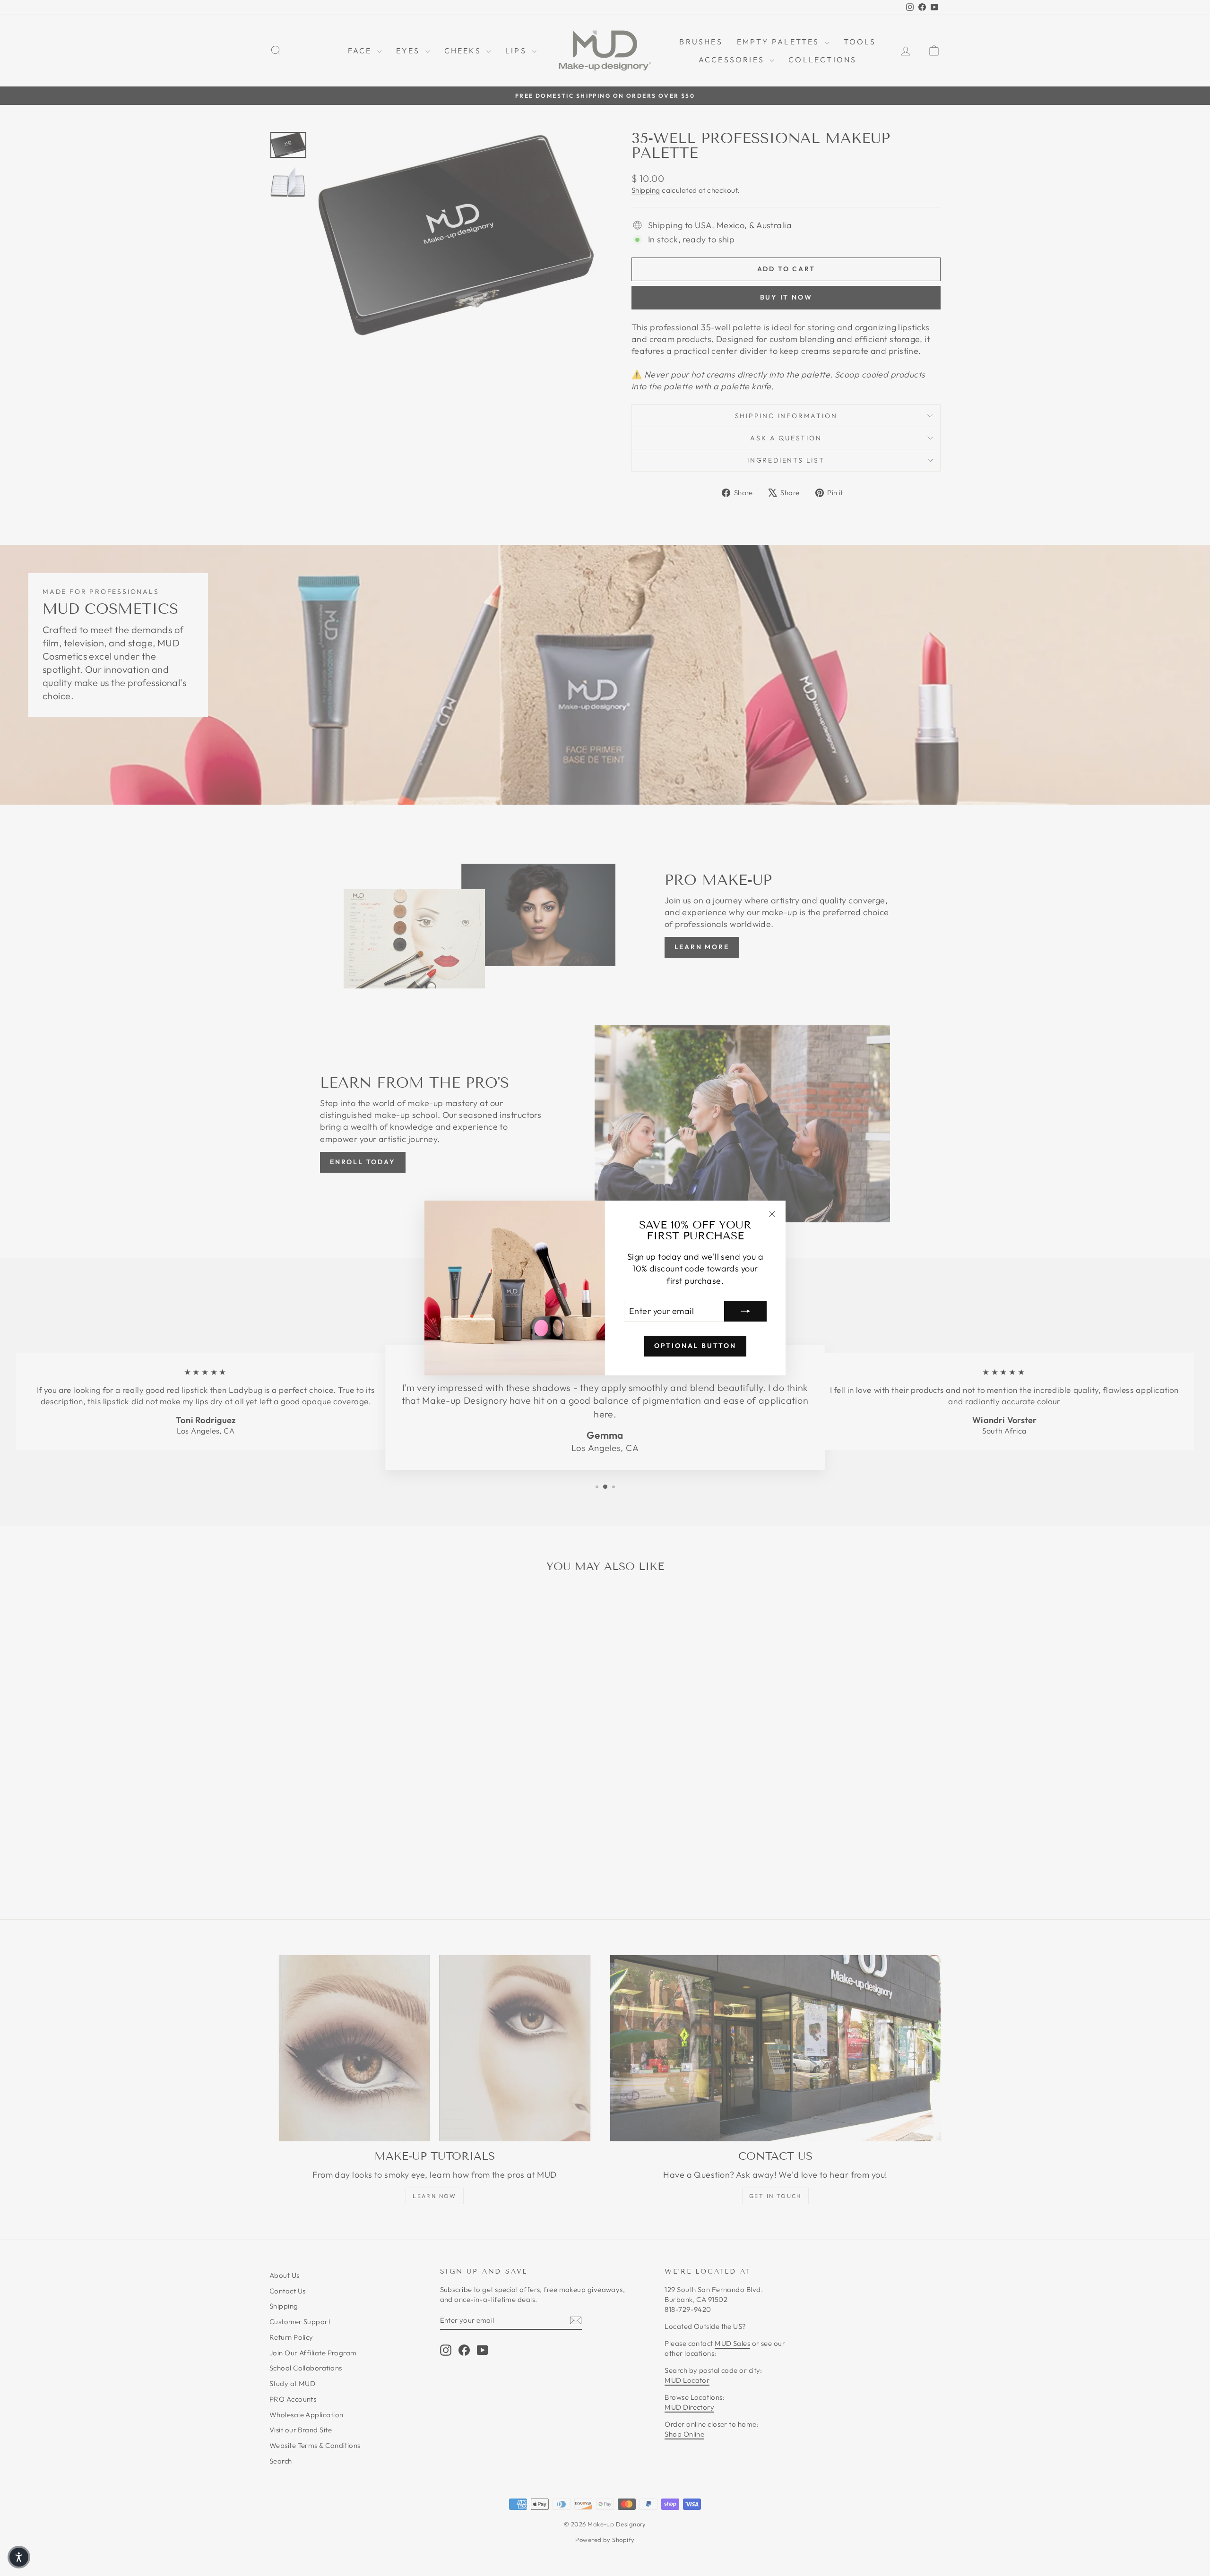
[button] (19, 2557)
